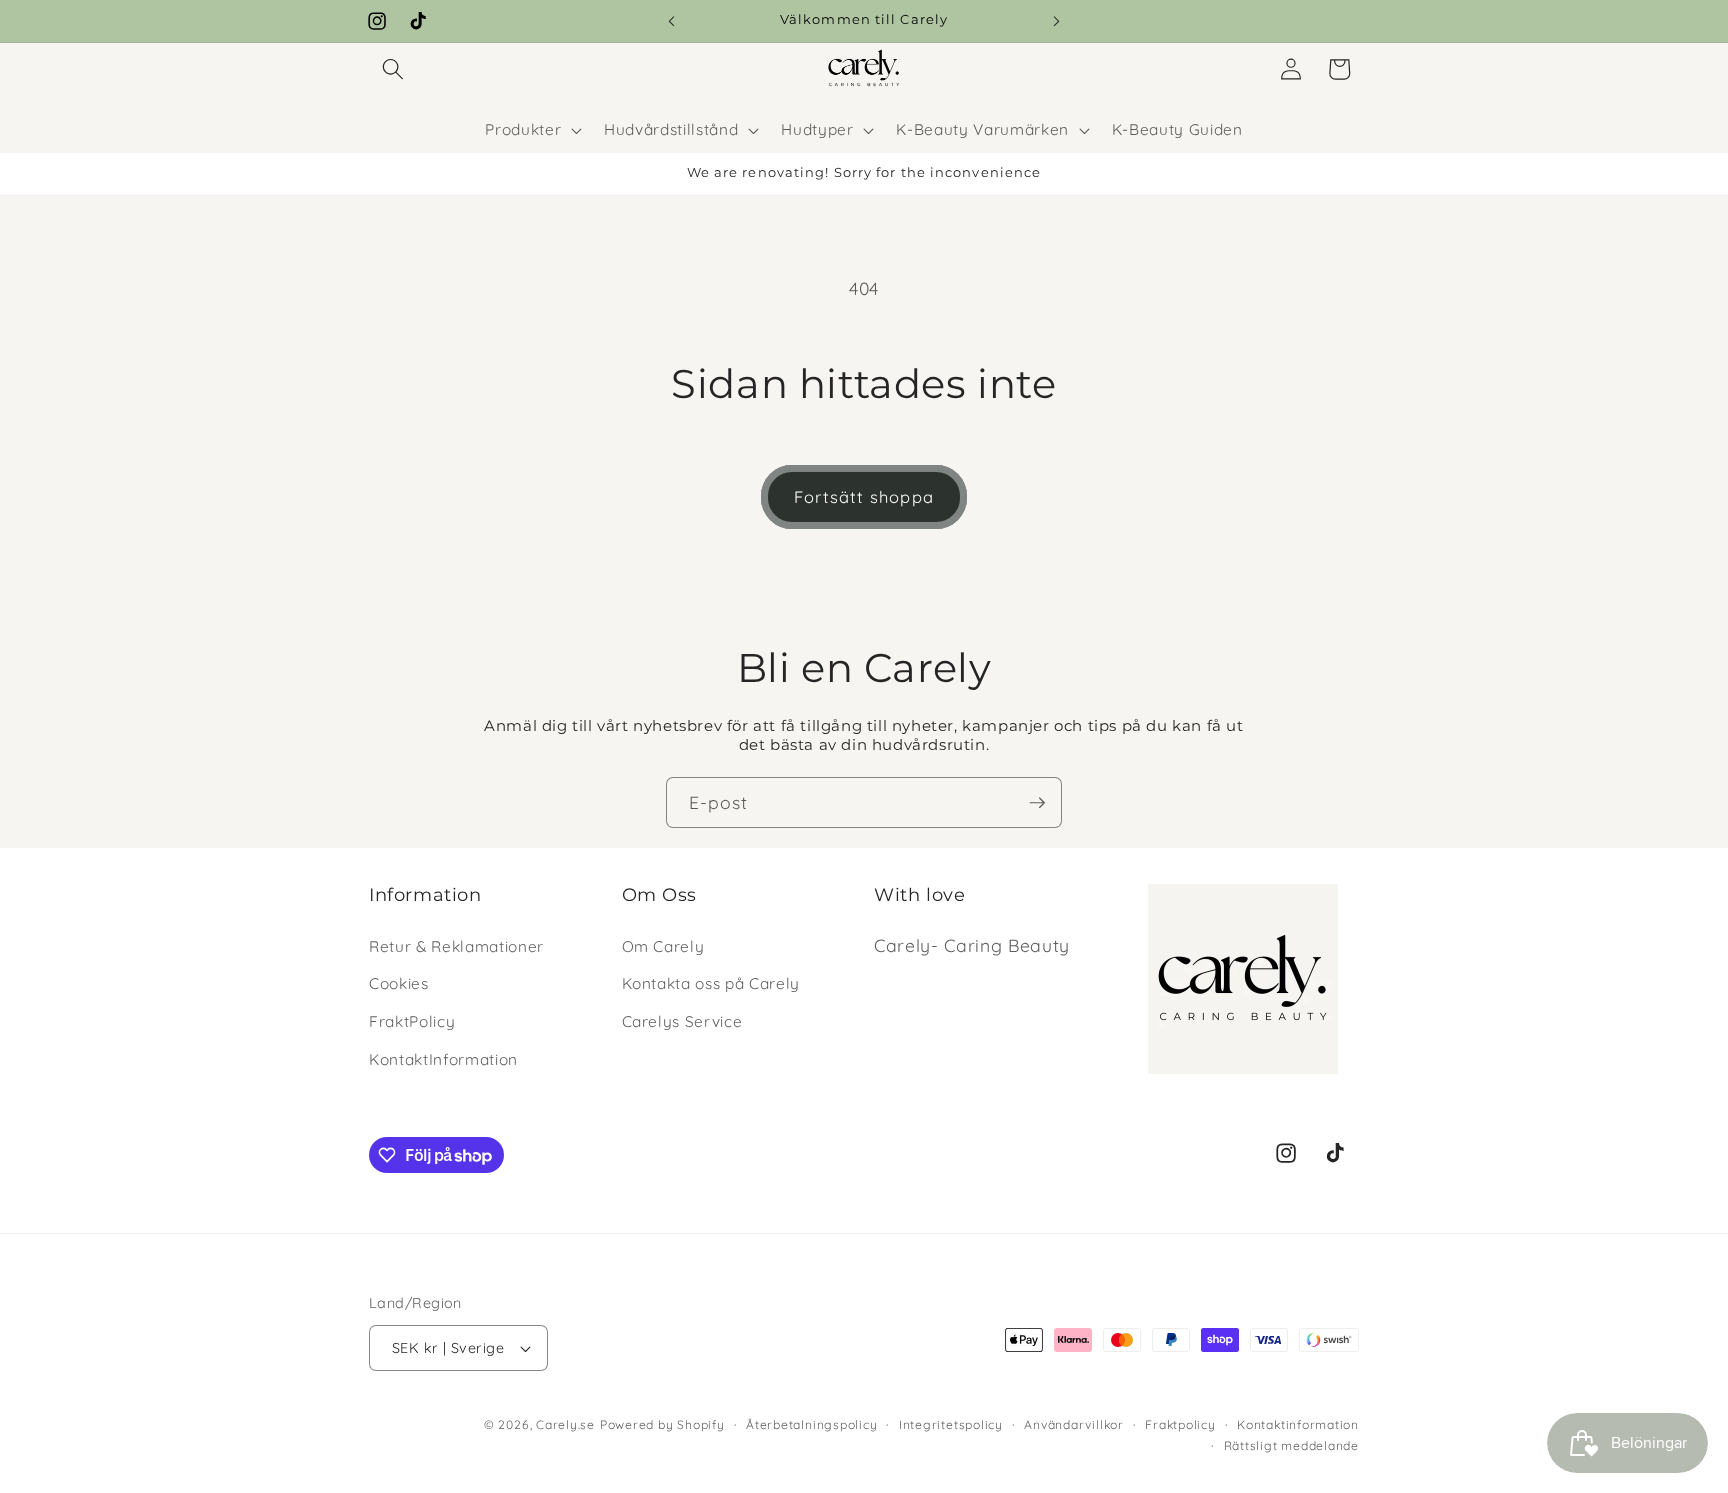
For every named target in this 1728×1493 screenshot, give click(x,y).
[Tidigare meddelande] (672, 21)
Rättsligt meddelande (1291, 1445)
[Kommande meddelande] (1057, 21)
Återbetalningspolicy (811, 1424)
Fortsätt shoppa (864, 496)
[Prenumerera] (1037, 803)
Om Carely (663, 946)
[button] (393, 69)
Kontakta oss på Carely (711, 983)
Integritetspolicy (951, 1424)
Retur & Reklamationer (456, 946)
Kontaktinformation (1298, 1424)
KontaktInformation (443, 1059)
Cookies (399, 983)
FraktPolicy (412, 1021)
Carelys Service (682, 1021)
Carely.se (565, 1424)
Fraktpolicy (1180, 1424)
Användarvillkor (1074, 1424)
